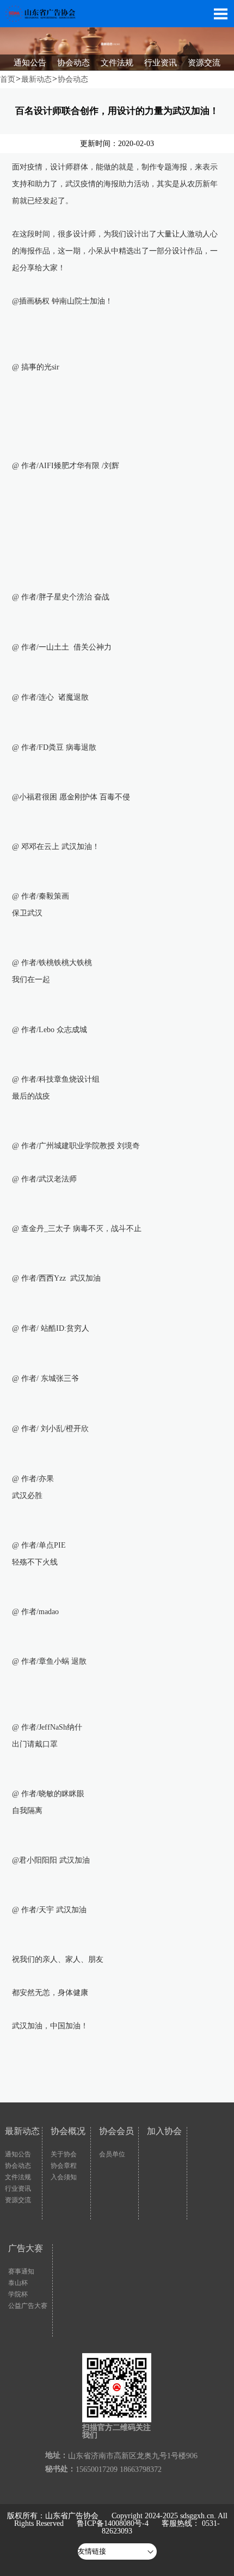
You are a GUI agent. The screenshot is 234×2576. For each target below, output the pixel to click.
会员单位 (112, 2154)
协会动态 (73, 79)
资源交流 (18, 2200)
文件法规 (18, 2177)
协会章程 (64, 2166)
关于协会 (64, 2154)
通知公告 (18, 2154)
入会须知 (64, 2177)
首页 (8, 79)
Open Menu (220, 14)
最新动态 (36, 79)
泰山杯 (18, 2283)
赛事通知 (21, 2271)
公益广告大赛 (28, 2306)
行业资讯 (18, 2189)
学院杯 (18, 2294)
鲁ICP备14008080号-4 (113, 2523)
